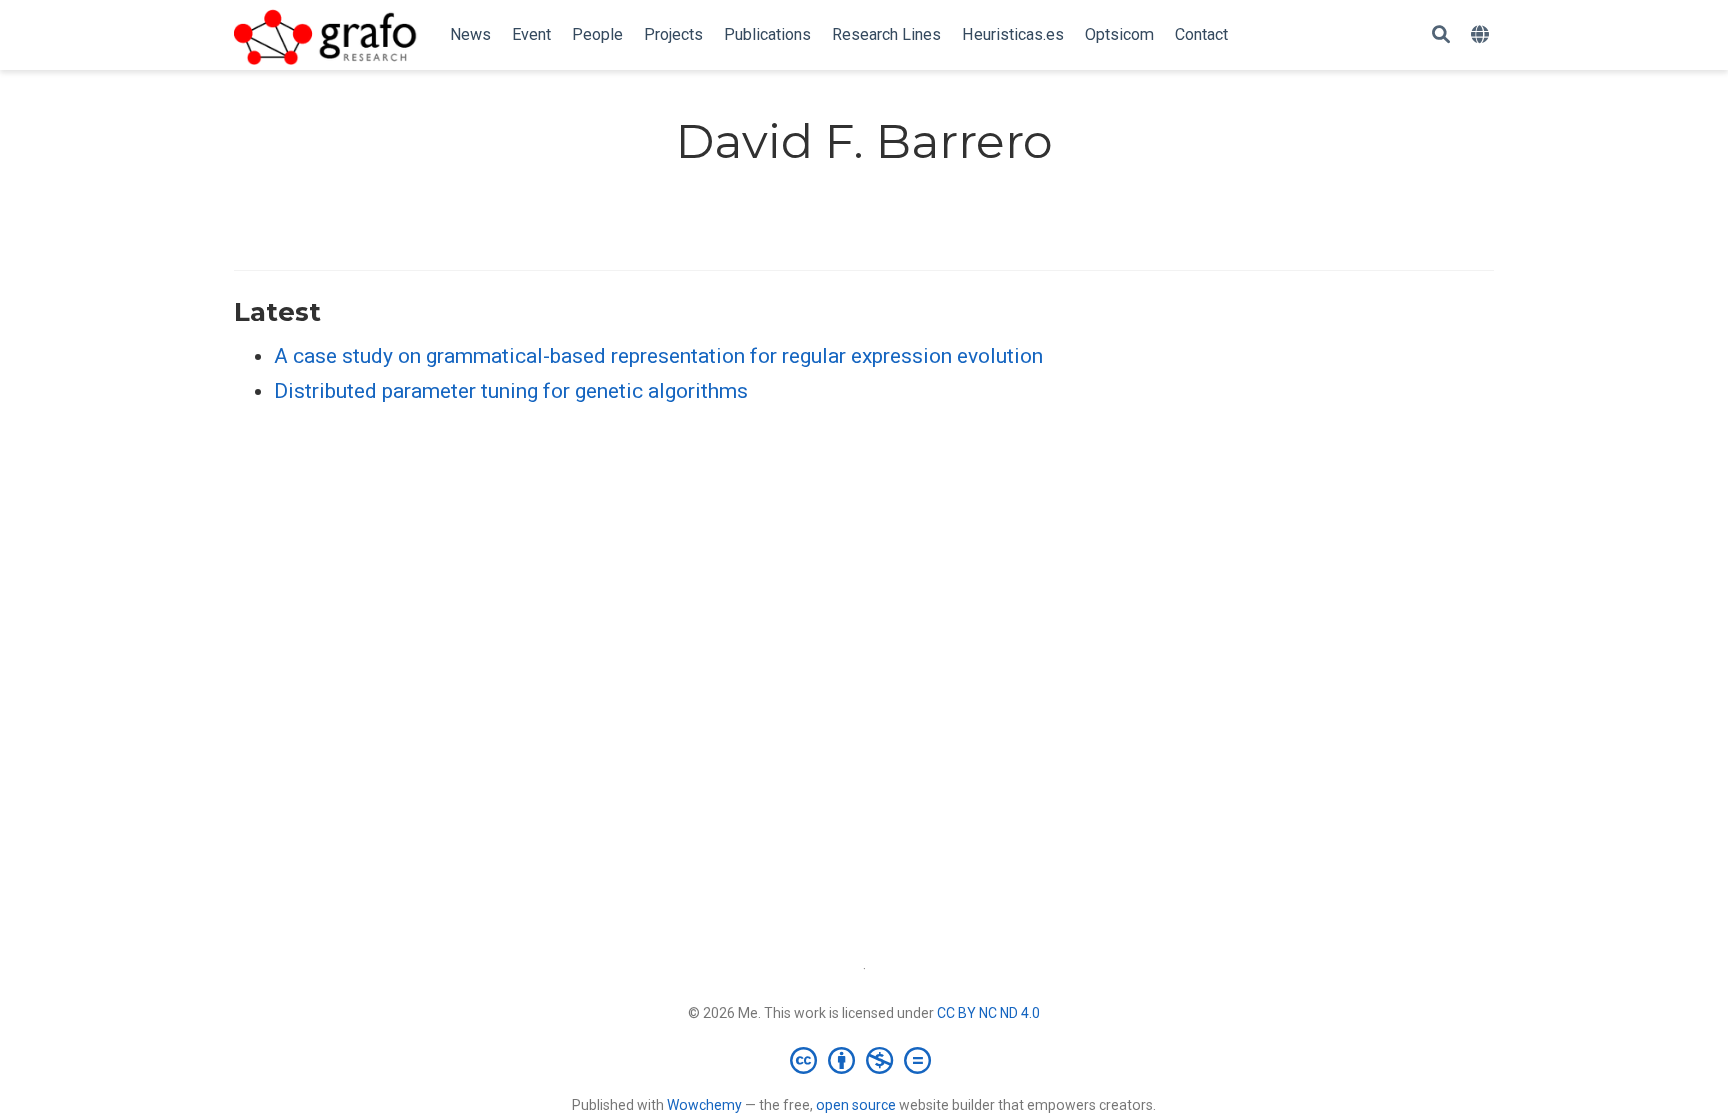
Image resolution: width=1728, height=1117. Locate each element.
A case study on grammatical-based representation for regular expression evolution (658, 356)
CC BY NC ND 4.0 (988, 1013)
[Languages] (1482, 35)
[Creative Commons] (864, 1060)
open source (856, 1105)
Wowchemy (704, 1105)
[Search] (1441, 35)
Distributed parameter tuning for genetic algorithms (511, 391)
